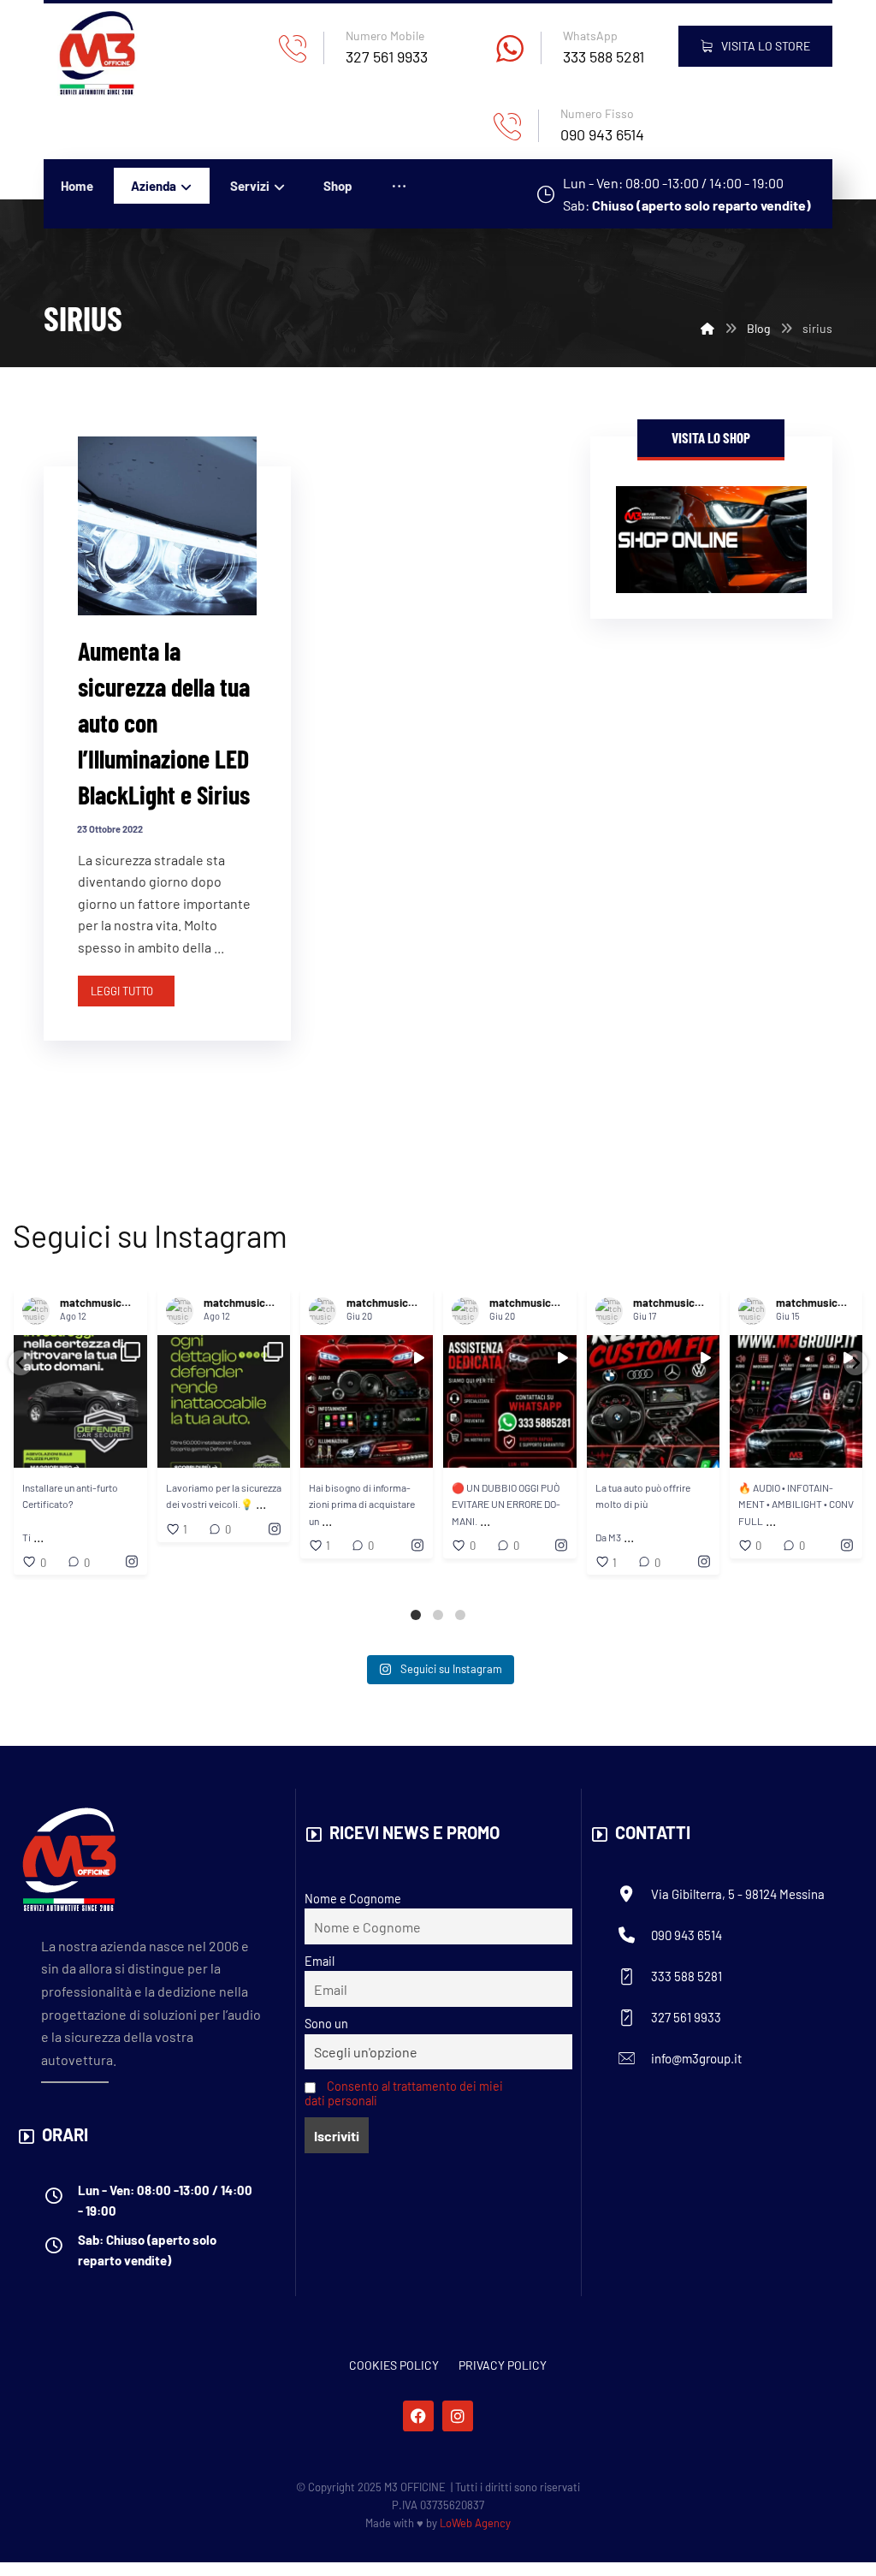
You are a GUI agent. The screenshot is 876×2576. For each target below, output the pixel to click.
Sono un (326, 2024)
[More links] (399, 186)
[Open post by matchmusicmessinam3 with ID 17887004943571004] (367, 1401)
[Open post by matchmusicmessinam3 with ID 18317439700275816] (510, 1401)
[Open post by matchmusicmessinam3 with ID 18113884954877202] (796, 1401)
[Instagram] (458, 2416)
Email (320, 1961)
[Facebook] (418, 2416)
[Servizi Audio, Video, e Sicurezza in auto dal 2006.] (97, 53)
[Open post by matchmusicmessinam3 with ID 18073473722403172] (81, 1401)
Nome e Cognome (353, 1899)
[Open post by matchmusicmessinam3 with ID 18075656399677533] (224, 1401)
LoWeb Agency (475, 2523)
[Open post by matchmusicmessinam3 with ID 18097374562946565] (653, 1401)
